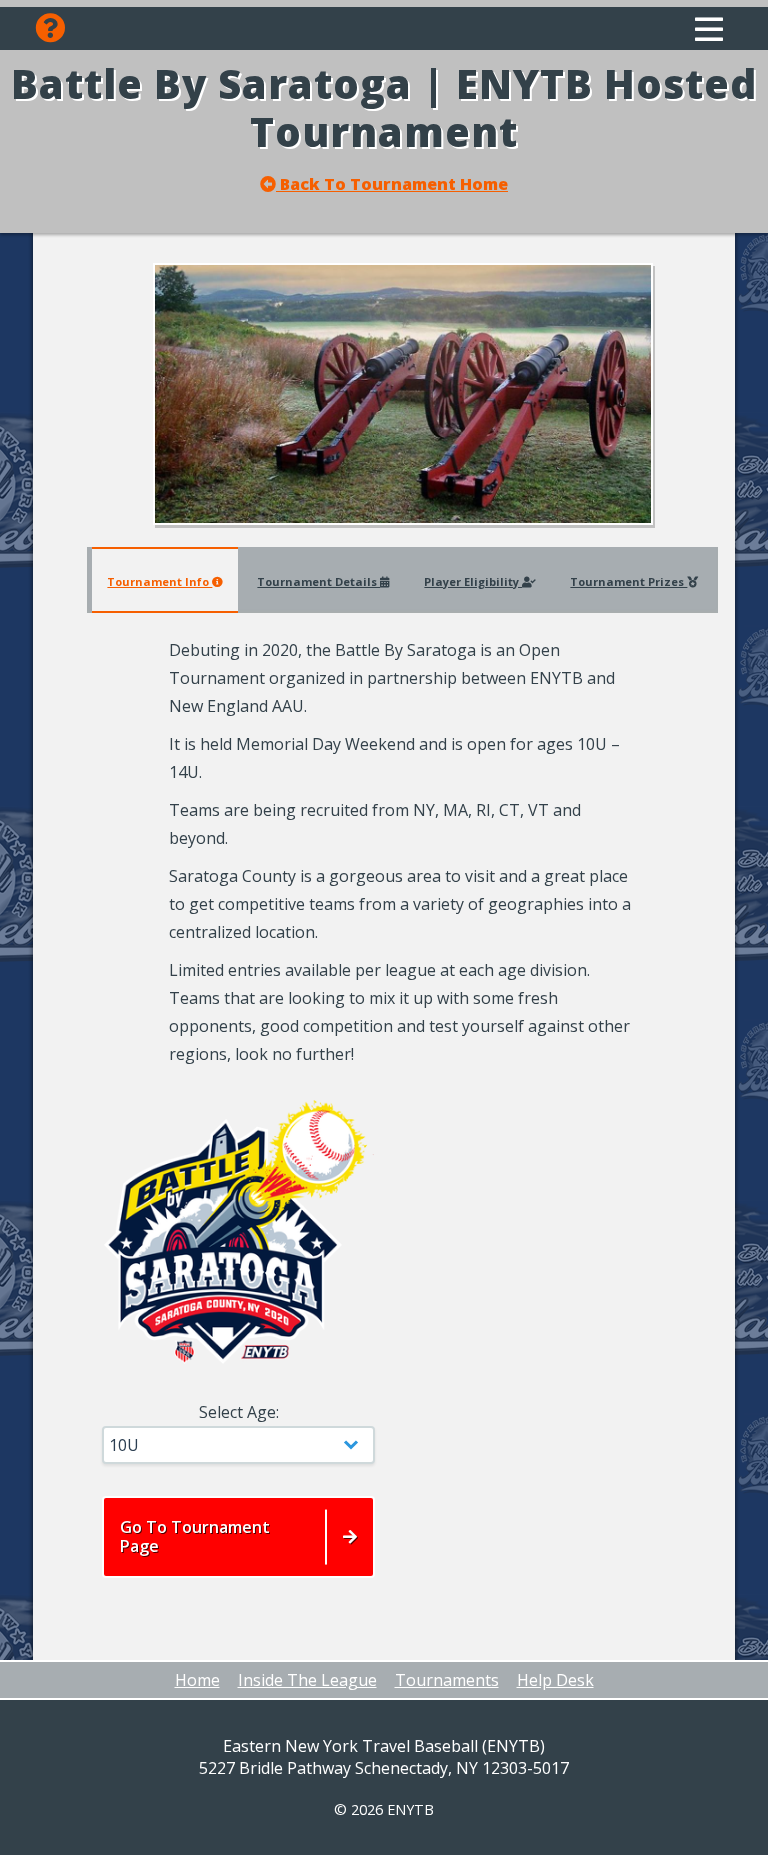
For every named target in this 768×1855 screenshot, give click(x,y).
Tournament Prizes (628, 581)
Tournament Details (318, 581)
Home (197, 1680)
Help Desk (555, 1680)
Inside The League (307, 1680)
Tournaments (447, 1680)
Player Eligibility (473, 581)
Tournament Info (159, 581)
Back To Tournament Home (392, 184)
